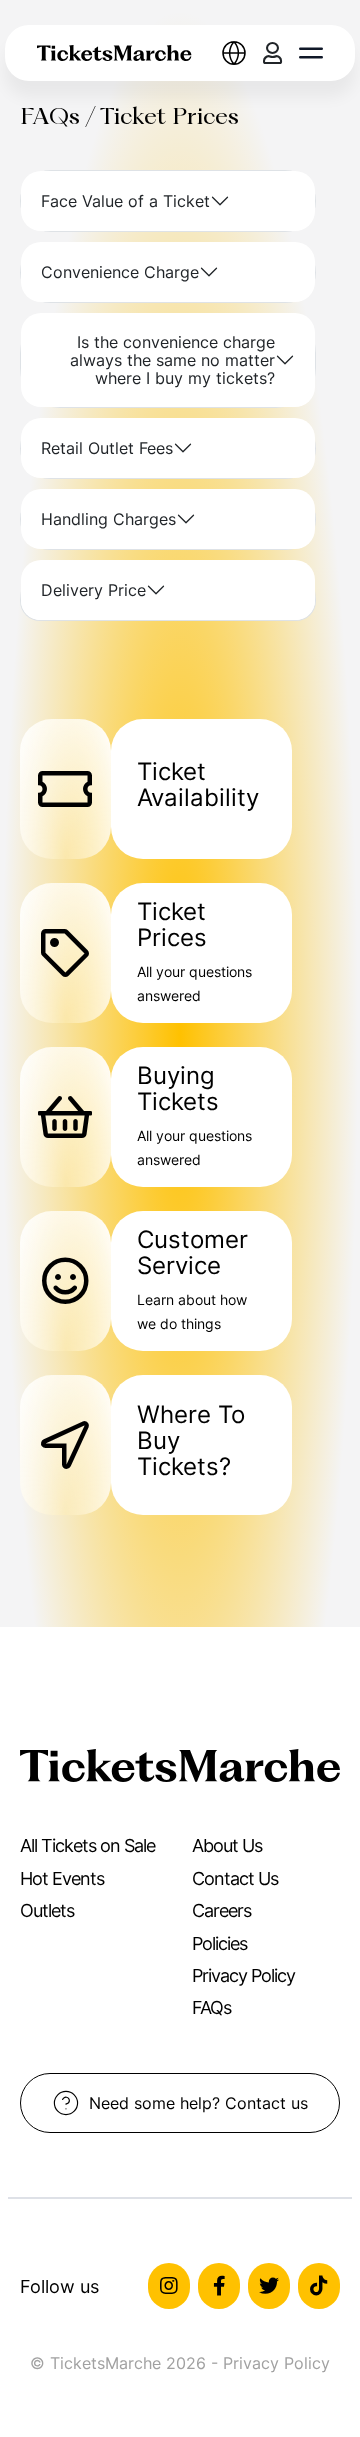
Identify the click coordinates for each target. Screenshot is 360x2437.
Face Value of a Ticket (125, 201)
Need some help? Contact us (198, 2103)
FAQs (211, 2007)
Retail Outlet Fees (107, 448)
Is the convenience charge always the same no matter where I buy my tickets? (172, 360)
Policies (219, 1943)
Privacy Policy (243, 1975)
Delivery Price (93, 590)
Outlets (47, 1910)
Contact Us (235, 1878)
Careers (221, 1910)
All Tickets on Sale (87, 1845)
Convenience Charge (120, 272)
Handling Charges (108, 519)
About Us (227, 1845)
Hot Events (62, 1878)
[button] (311, 53)
